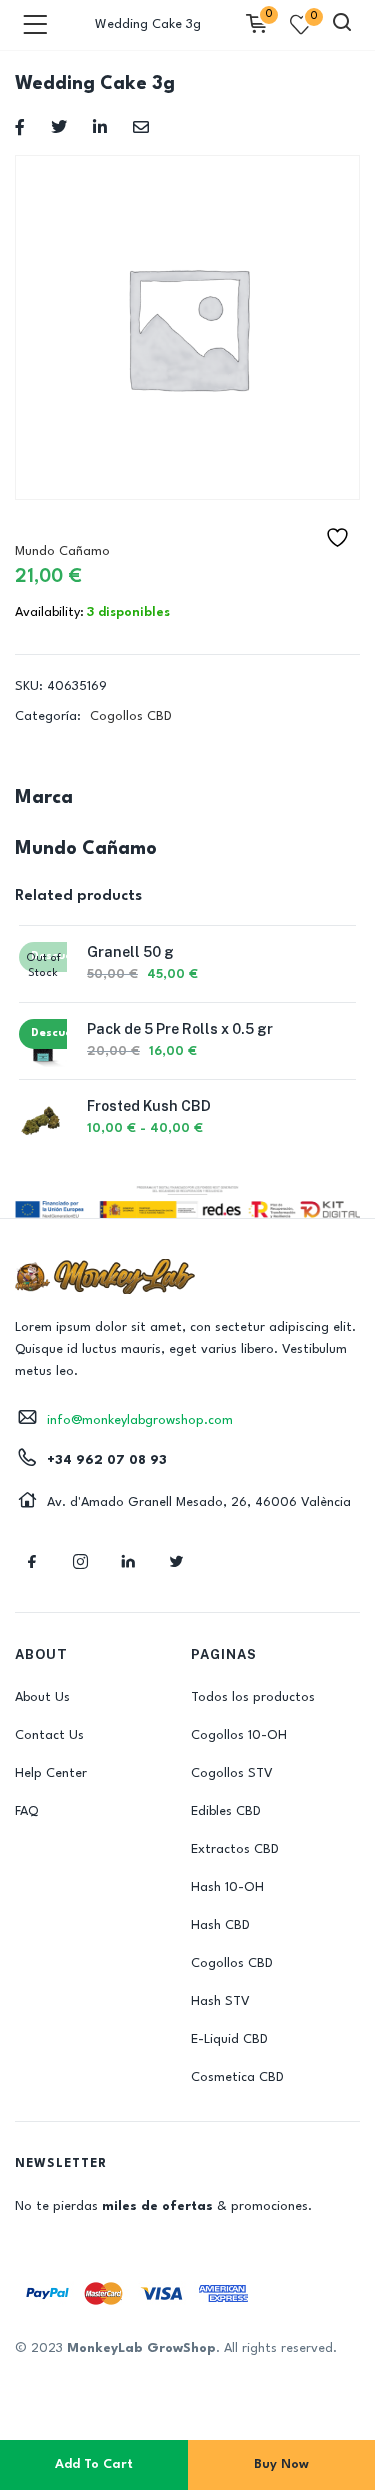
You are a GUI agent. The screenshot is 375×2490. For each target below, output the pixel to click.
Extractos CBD (235, 1849)
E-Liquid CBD (229, 2039)
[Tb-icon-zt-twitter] (176, 1561)
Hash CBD (220, 1925)
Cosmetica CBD (237, 2077)
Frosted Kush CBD (149, 1106)
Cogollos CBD (131, 716)
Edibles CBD (226, 1811)
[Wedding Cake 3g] (20, 126)
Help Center (51, 1773)
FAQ (26, 1811)
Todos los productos (253, 1697)
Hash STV (220, 2001)
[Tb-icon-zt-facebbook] (32, 1561)
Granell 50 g (130, 952)
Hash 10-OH (227, 1887)
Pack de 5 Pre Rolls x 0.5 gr (180, 1029)
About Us (42, 1697)
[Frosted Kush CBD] (43, 1119)
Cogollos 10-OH (239, 1735)
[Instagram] (80, 1561)
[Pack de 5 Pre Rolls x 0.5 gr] (43, 1042)
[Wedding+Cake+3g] (59, 126)
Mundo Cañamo (62, 551)
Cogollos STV (232, 1773)
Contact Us (49, 1735)
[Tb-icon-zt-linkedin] (128, 1561)
